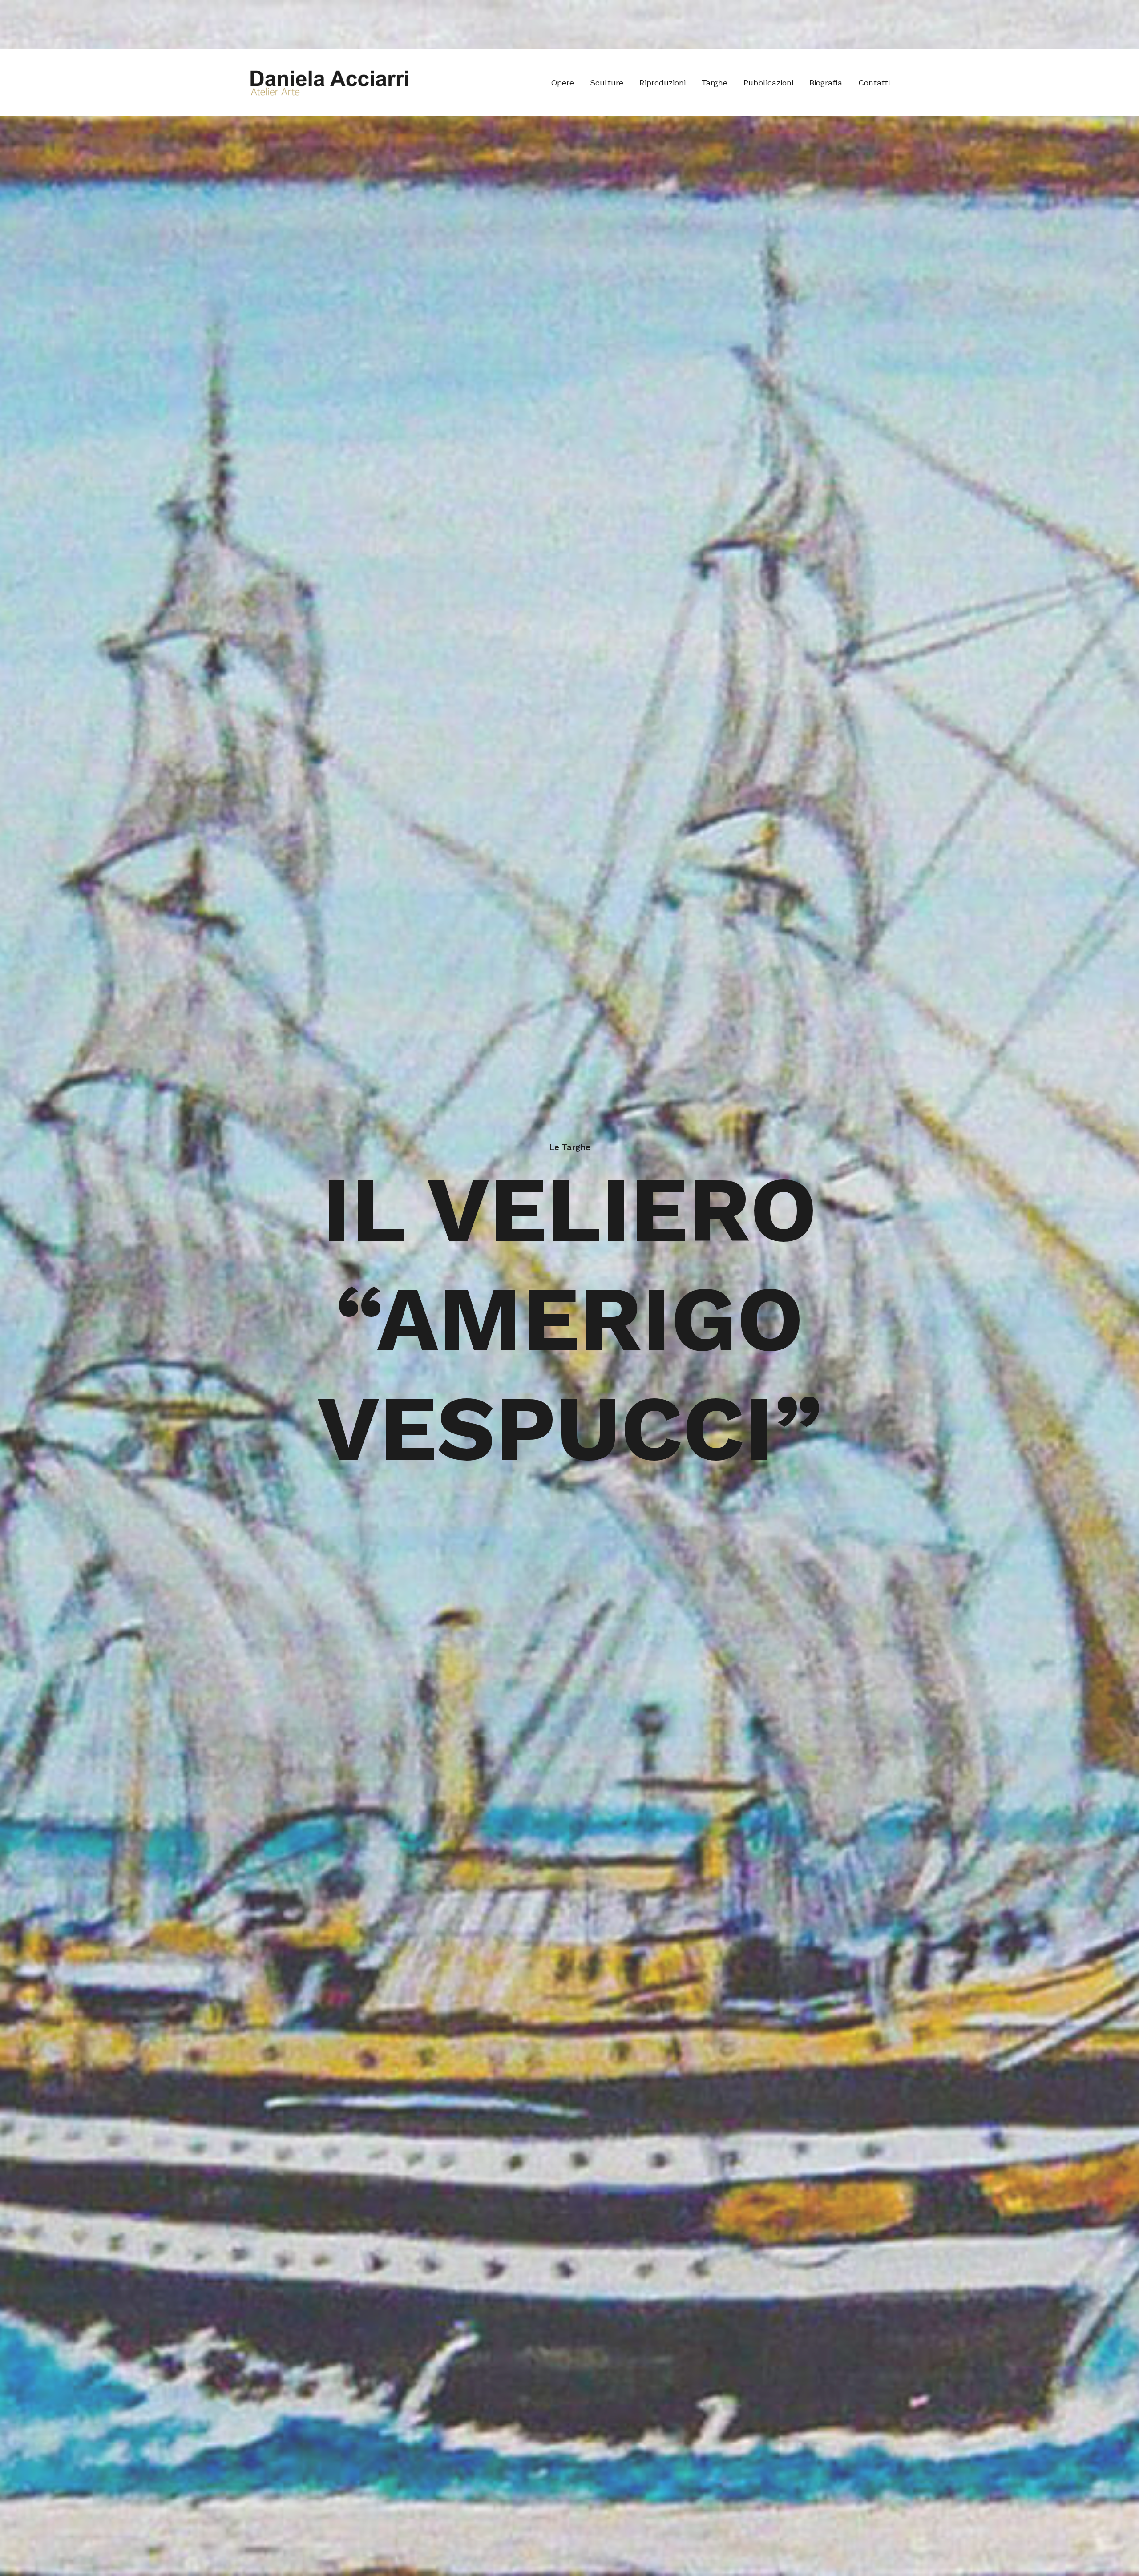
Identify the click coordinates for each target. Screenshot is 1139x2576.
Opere (562, 83)
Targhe (715, 83)
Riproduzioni (662, 83)
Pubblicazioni (768, 83)
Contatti (874, 83)
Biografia (826, 83)
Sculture (607, 83)
